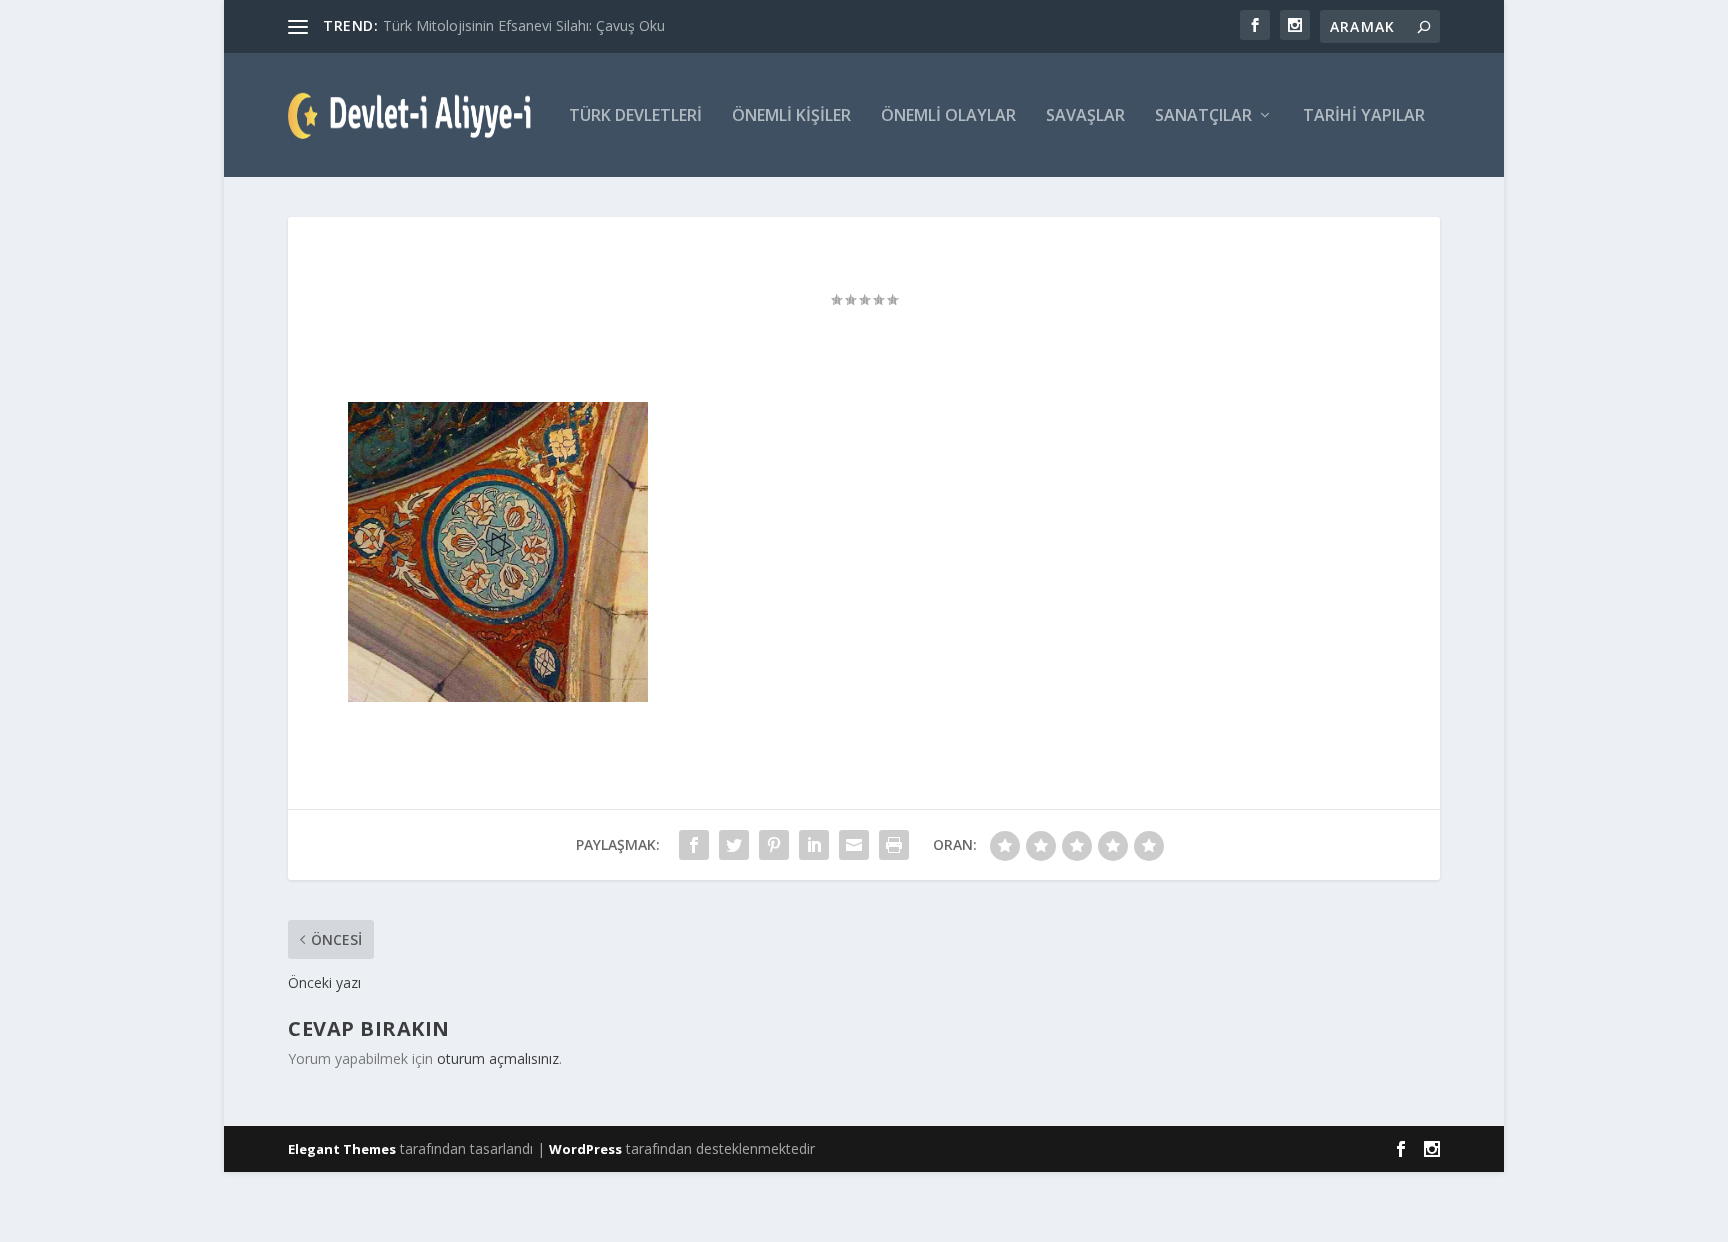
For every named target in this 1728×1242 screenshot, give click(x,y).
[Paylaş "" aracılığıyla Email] (854, 845)
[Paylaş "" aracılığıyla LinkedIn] (814, 845)
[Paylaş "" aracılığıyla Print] (894, 845)
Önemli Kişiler (791, 116)
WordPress (585, 1149)
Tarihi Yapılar (1364, 116)
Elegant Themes (342, 1149)
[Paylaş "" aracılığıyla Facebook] (694, 845)
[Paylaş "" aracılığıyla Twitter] (734, 845)
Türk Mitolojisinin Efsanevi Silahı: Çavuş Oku (524, 25)
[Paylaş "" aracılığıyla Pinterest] (774, 845)
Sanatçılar (1203, 116)
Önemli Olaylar (948, 116)
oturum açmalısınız (498, 1058)
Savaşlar (1085, 116)
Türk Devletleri (635, 116)
